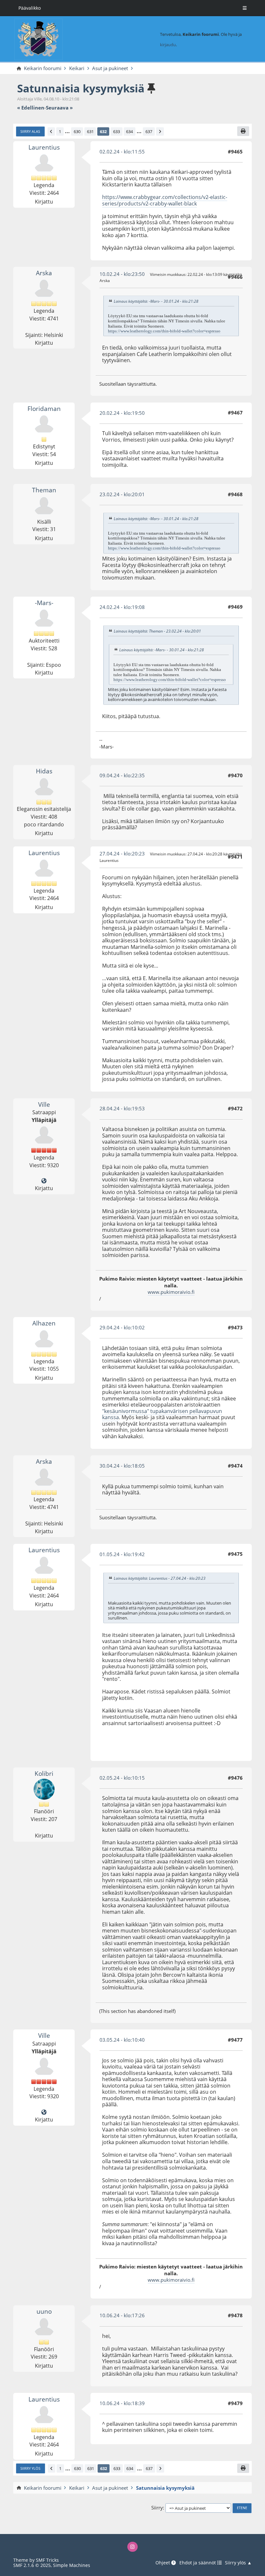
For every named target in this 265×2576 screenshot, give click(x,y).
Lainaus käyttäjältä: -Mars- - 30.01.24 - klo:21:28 (156, 301)
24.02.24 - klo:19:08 (122, 607)
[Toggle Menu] (245, 8)
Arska (44, 273)
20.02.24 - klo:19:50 (122, 413)
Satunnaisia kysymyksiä (81, 88)
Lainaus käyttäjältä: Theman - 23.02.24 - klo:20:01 (157, 631)
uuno (44, 2311)
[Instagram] (132, 2547)
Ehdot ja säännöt (198, 2563)
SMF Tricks (47, 2560)
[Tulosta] (243, 131)
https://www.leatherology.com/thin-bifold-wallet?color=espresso (164, 331)
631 (90, 131)
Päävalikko (30, 8)
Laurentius (44, 147)
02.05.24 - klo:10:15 (122, 1778)
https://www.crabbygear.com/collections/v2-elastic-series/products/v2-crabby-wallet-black (165, 200)
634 (129, 131)
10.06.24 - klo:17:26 (122, 2315)
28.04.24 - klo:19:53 (122, 1108)
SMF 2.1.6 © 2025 (32, 2565)
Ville (44, 1104)
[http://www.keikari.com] (44, 1181)
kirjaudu (168, 45)
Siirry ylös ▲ (238, 2563)
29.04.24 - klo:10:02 (122, 1327)
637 (149, 131)
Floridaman (44, 408)
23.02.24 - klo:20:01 (122, 494)
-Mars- (44, 603)
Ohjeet (163, 2563)
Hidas (44, 771)
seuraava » (59, 108)
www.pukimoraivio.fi (171, 1292)
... (67, 131)
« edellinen (31, 108)
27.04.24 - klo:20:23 (122, 853)
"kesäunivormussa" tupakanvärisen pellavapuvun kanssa (162, 1414)
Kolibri (44, 1773)
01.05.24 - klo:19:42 (122, 1554)
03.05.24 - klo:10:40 (122, 2040)
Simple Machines (72, 2565)
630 (77, 131)
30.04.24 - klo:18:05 (122, 1466)
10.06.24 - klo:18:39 (122, 2403)
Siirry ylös (30, 2468)
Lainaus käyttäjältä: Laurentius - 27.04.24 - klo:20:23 (160, 1578)
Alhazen (44, 1323)
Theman (44, 490)
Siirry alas (30, 131)
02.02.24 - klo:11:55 (122, 152)
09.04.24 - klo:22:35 (122, 775)
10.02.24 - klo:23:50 (122, 274)
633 (117, 131)
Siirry (157, 2508)
